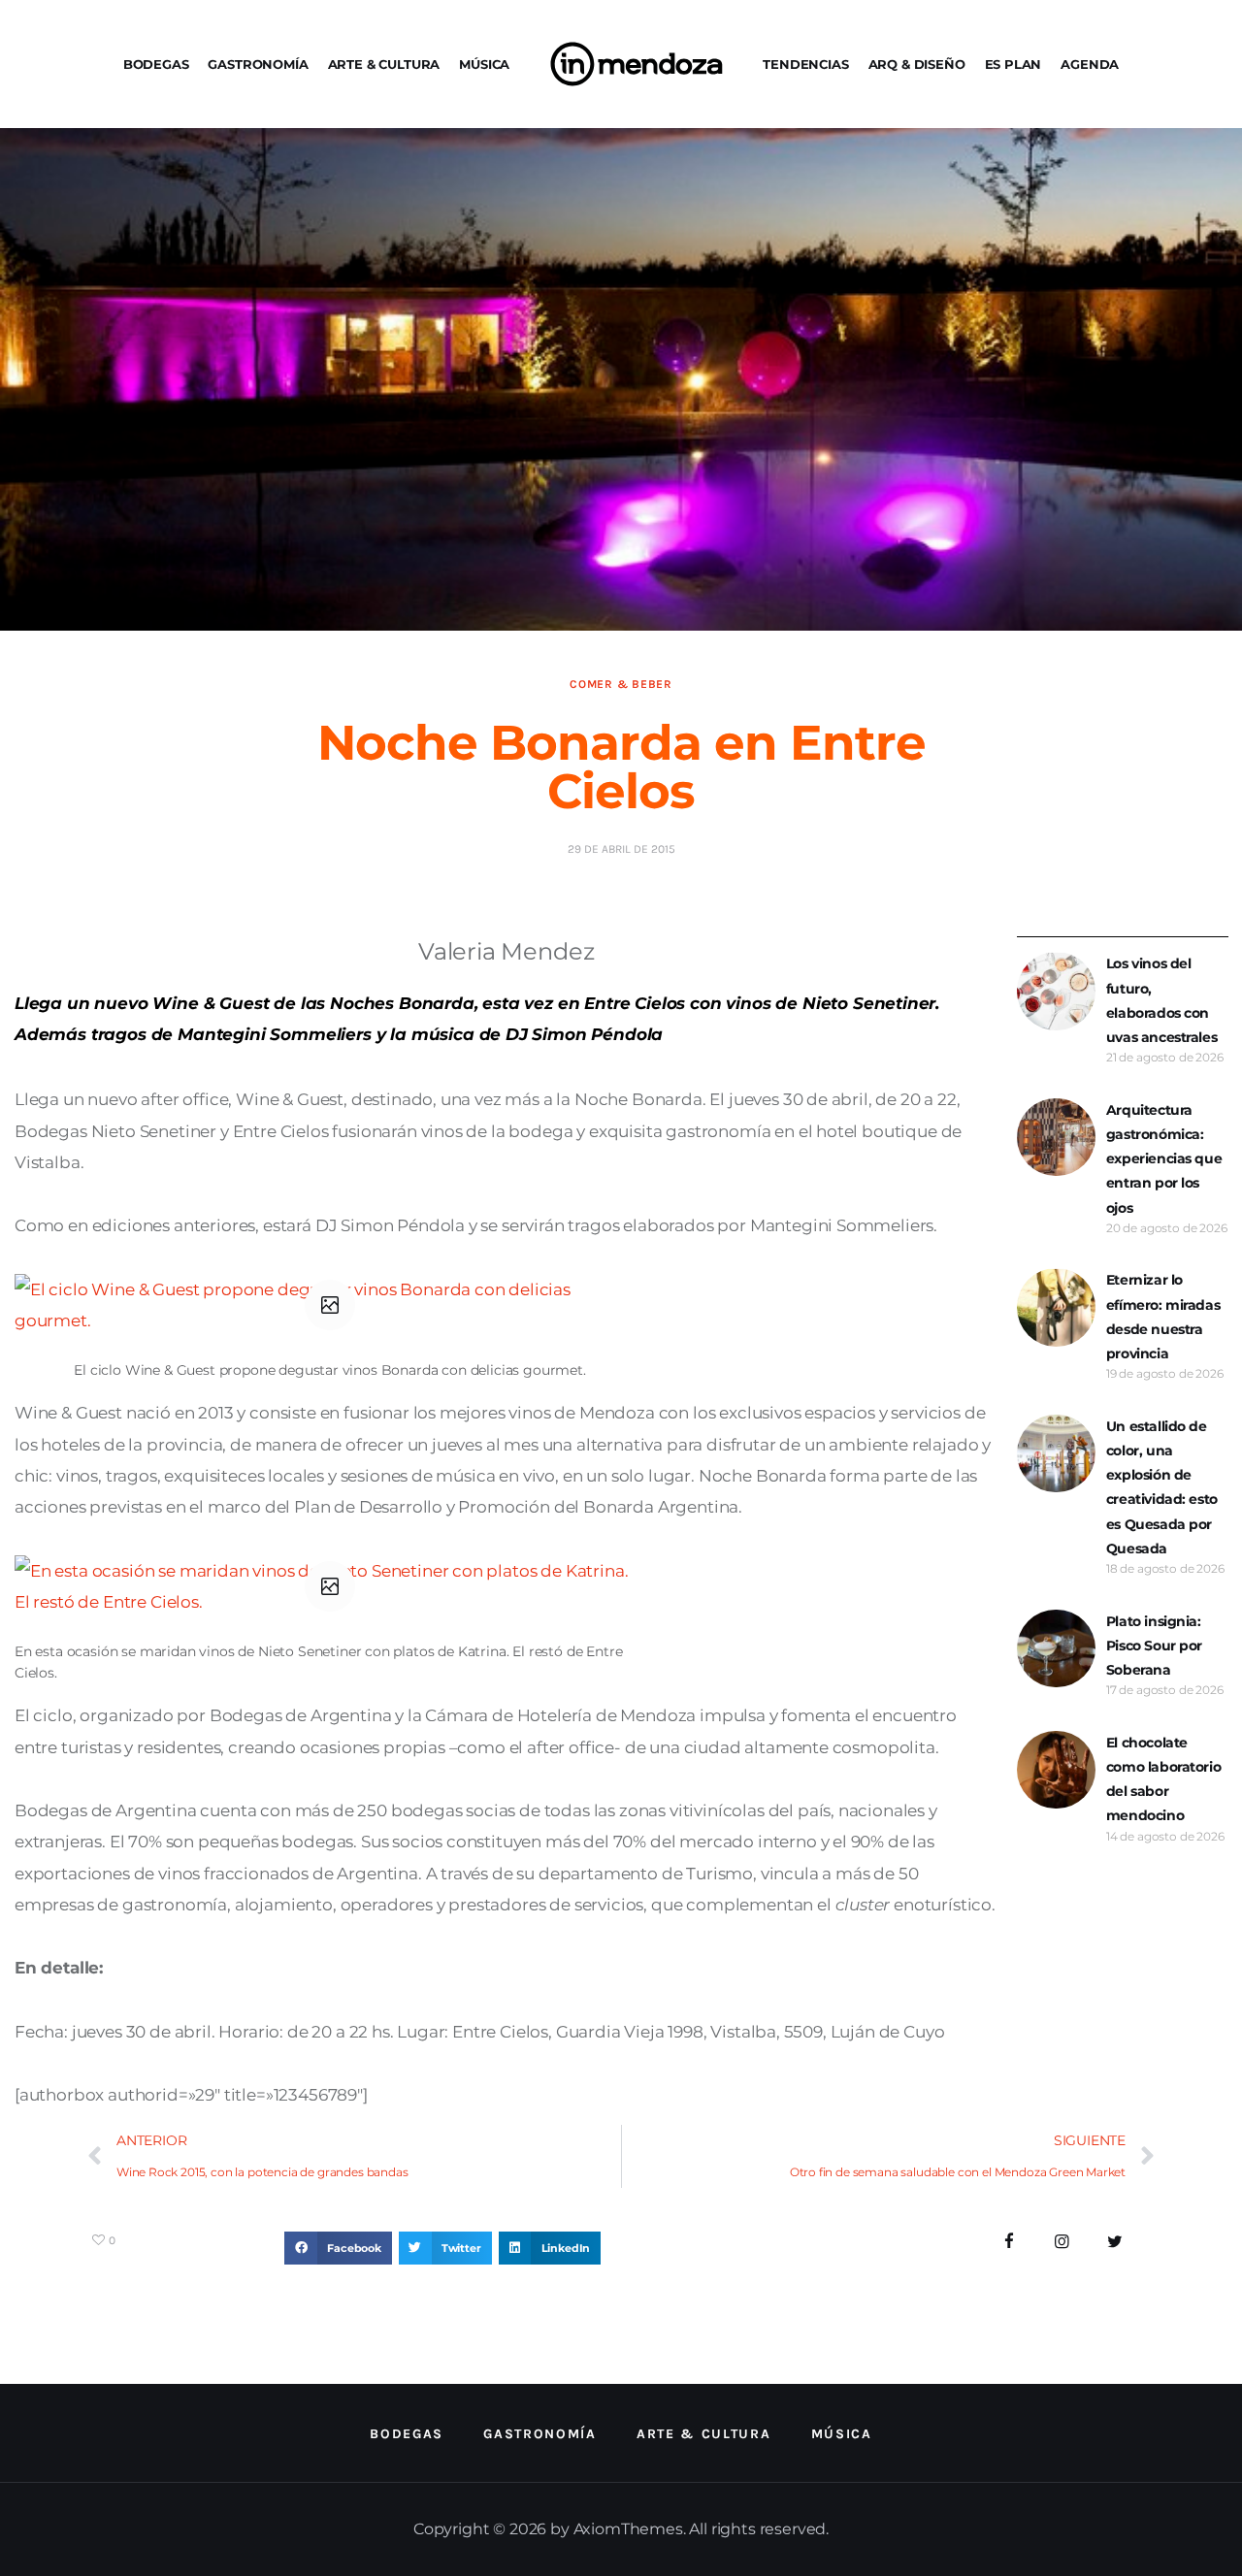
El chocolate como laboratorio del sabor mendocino (1163, 1779)
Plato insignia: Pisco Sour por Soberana (1154, 1646)
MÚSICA (484, 64)
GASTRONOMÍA (258, 64)
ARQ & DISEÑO (917, 64)
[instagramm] (1062, 2242)
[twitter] (1115, 2242)
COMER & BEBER (621, 684)
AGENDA (1090, 64)
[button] (338, 2248)
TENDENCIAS (805, 64)
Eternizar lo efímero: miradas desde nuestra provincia (1163, 1317)
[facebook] (1010, 2242)
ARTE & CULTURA (384, 64)
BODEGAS (156, 64)
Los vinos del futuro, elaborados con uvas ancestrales (1161, 1000)
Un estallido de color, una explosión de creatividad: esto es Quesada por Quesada (1162, 1487)
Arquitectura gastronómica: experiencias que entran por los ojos (1164, 1159)
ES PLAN (1013, 64)
